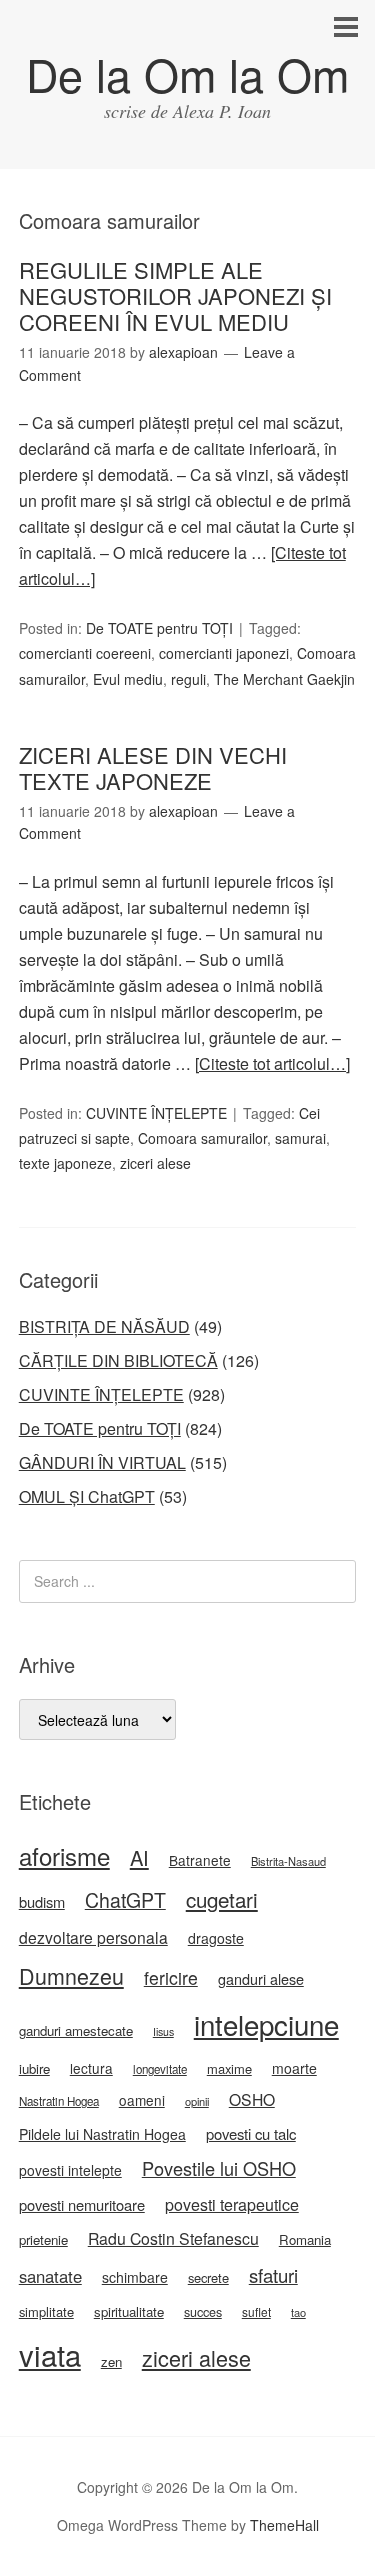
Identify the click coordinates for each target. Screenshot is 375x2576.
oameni (142, 2100)
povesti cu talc (251, 2133)
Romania (305, 2239)
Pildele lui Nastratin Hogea (102, 2134)
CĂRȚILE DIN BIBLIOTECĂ (118, 1360)
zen (111, 2361)
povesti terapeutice (232, 2204)
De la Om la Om (187, 73)
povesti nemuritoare (82, 2204)
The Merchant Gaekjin (284, 679)
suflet (256, 2311)
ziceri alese (155, 1163)
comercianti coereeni (85, 653)
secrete (208, 2277)
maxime (229, 2068)
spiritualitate (129, 2311)
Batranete (200, 1860)
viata (50, 2354)
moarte (294, 2068)
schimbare (135, 2277)
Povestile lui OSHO (219, 2168)
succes (203, 2312)
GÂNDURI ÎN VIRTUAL (102, 1462)
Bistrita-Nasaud (288, 1861)
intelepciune (266, 2024)
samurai (300, 1138)
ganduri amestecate (76, 2030)
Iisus (163, 2031)
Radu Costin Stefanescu (173, 2238)
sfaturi (273, 2275)
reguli (188, 679)
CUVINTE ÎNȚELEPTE (156, 1113)
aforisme (64, 1855)
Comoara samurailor (202, 1138)
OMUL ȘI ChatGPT (87, 1496)
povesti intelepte (70, 2170)
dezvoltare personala (93, 1937)
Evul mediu (128, 679)
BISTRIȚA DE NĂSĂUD (104, 1326)
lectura (91, 2068)
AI (139, 1857)
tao (298, 2312)
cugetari (222, 1899)
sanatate (50, 2276)
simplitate (46, 2311)
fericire (171, 1977)
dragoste (216, 1938)
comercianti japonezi (224, 653)
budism (42, 1901)
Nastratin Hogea (59, 2101)
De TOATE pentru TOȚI (159, 628)
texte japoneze (65, 1163)
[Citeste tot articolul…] (272, 1063)
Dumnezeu (71, 1975)
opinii (197, 2101)
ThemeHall (284, 2525)
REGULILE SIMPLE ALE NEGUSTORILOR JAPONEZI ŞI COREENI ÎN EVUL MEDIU (175, 296)
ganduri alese (261, 1978)
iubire (34, 2068)
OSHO (252, 2099)
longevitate (160, 2069)
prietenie (43, 2239)
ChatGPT (125, 1900)
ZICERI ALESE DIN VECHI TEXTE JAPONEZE (153, 767)
